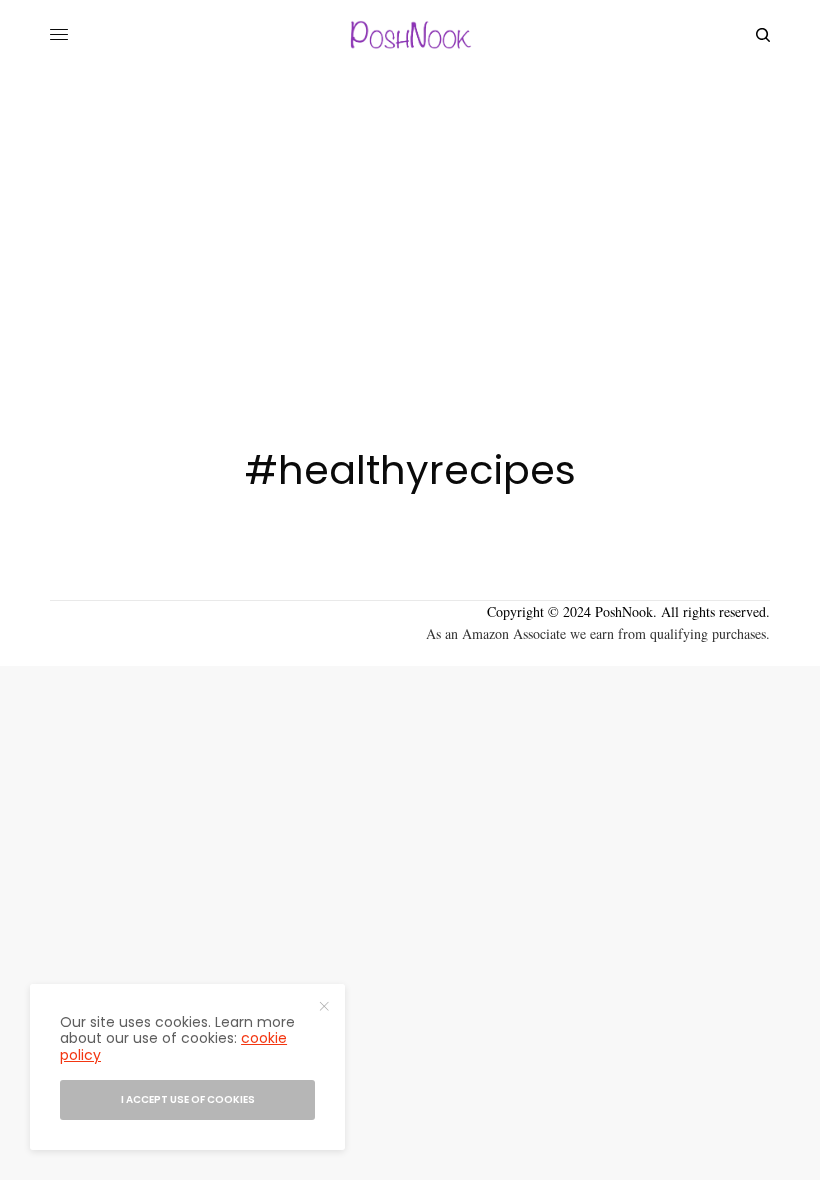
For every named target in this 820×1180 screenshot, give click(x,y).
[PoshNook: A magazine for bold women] (410, 35)
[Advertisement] (410, 220)
